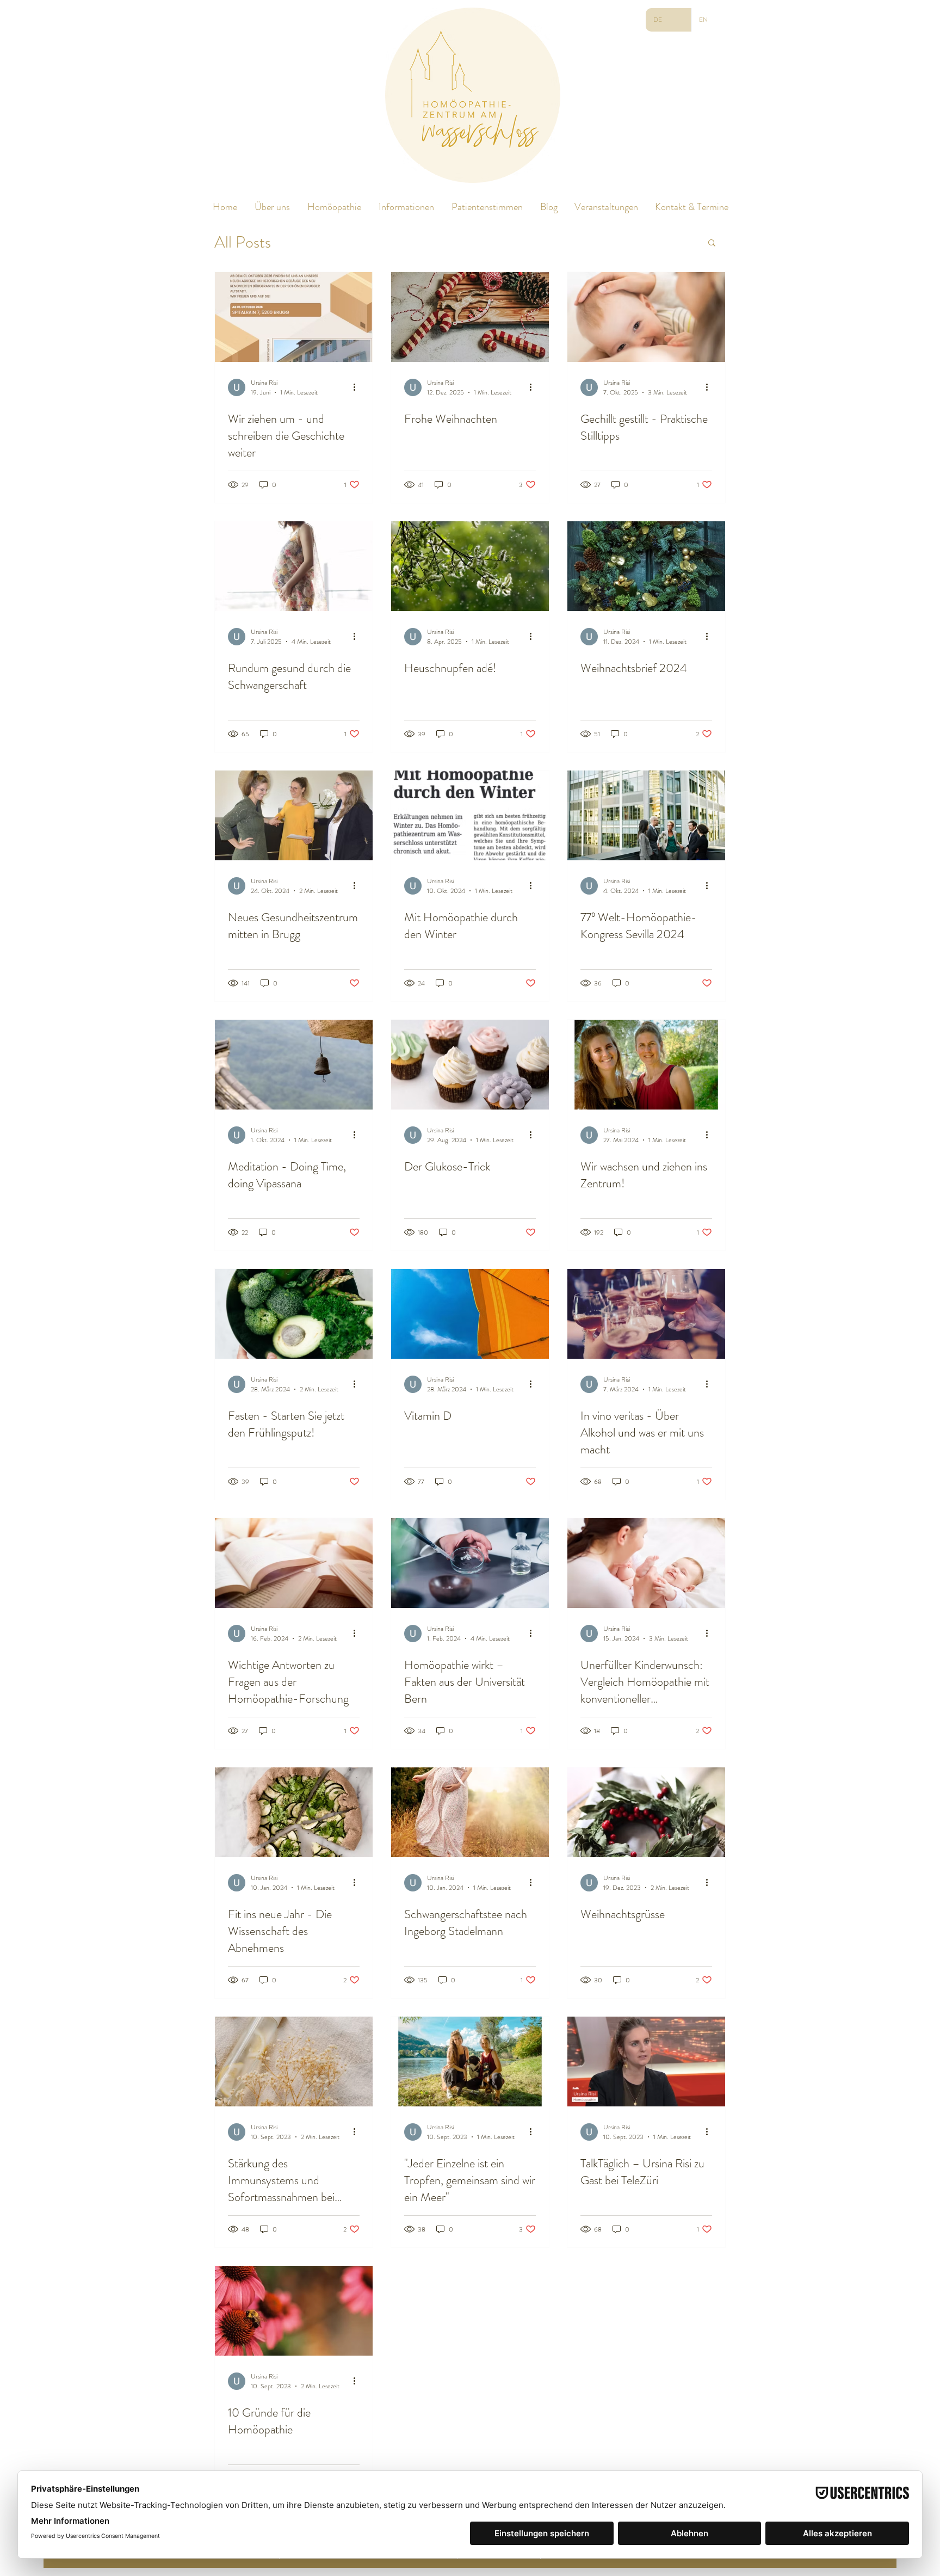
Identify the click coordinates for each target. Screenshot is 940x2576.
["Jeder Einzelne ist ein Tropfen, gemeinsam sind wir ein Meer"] (470, 2062)
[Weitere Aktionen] (358, 387)
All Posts (243, 242)
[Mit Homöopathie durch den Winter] (470, 815)
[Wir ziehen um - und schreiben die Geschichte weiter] (294, 317)
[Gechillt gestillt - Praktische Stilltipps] (646, 317)
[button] (712, 244)
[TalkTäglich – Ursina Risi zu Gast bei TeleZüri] (646, 2062)
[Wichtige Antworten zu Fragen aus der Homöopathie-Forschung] (294, 1563)
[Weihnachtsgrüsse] (646, 1812)
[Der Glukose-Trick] (470, 1065)
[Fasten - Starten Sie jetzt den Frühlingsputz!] (294, 1314)
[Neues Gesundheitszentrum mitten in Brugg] (294, 815)
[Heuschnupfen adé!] (470, 566)
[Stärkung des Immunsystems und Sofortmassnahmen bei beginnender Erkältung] (294, 2062)
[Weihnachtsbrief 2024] (646, 566)
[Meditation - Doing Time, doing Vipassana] (294, 1065)
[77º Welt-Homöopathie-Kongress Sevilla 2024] (646, 815)
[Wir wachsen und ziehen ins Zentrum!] (646, 1065)
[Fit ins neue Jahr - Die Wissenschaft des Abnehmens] (294, 1812)
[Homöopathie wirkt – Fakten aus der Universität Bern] (470, 1563)
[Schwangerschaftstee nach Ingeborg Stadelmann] (470, 1812)
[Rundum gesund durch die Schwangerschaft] (294, 566)
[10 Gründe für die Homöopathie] (294, 2311)
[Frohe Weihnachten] (470, 317)
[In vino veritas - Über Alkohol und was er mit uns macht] (646, 1314)
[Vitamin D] (470, 1314)
